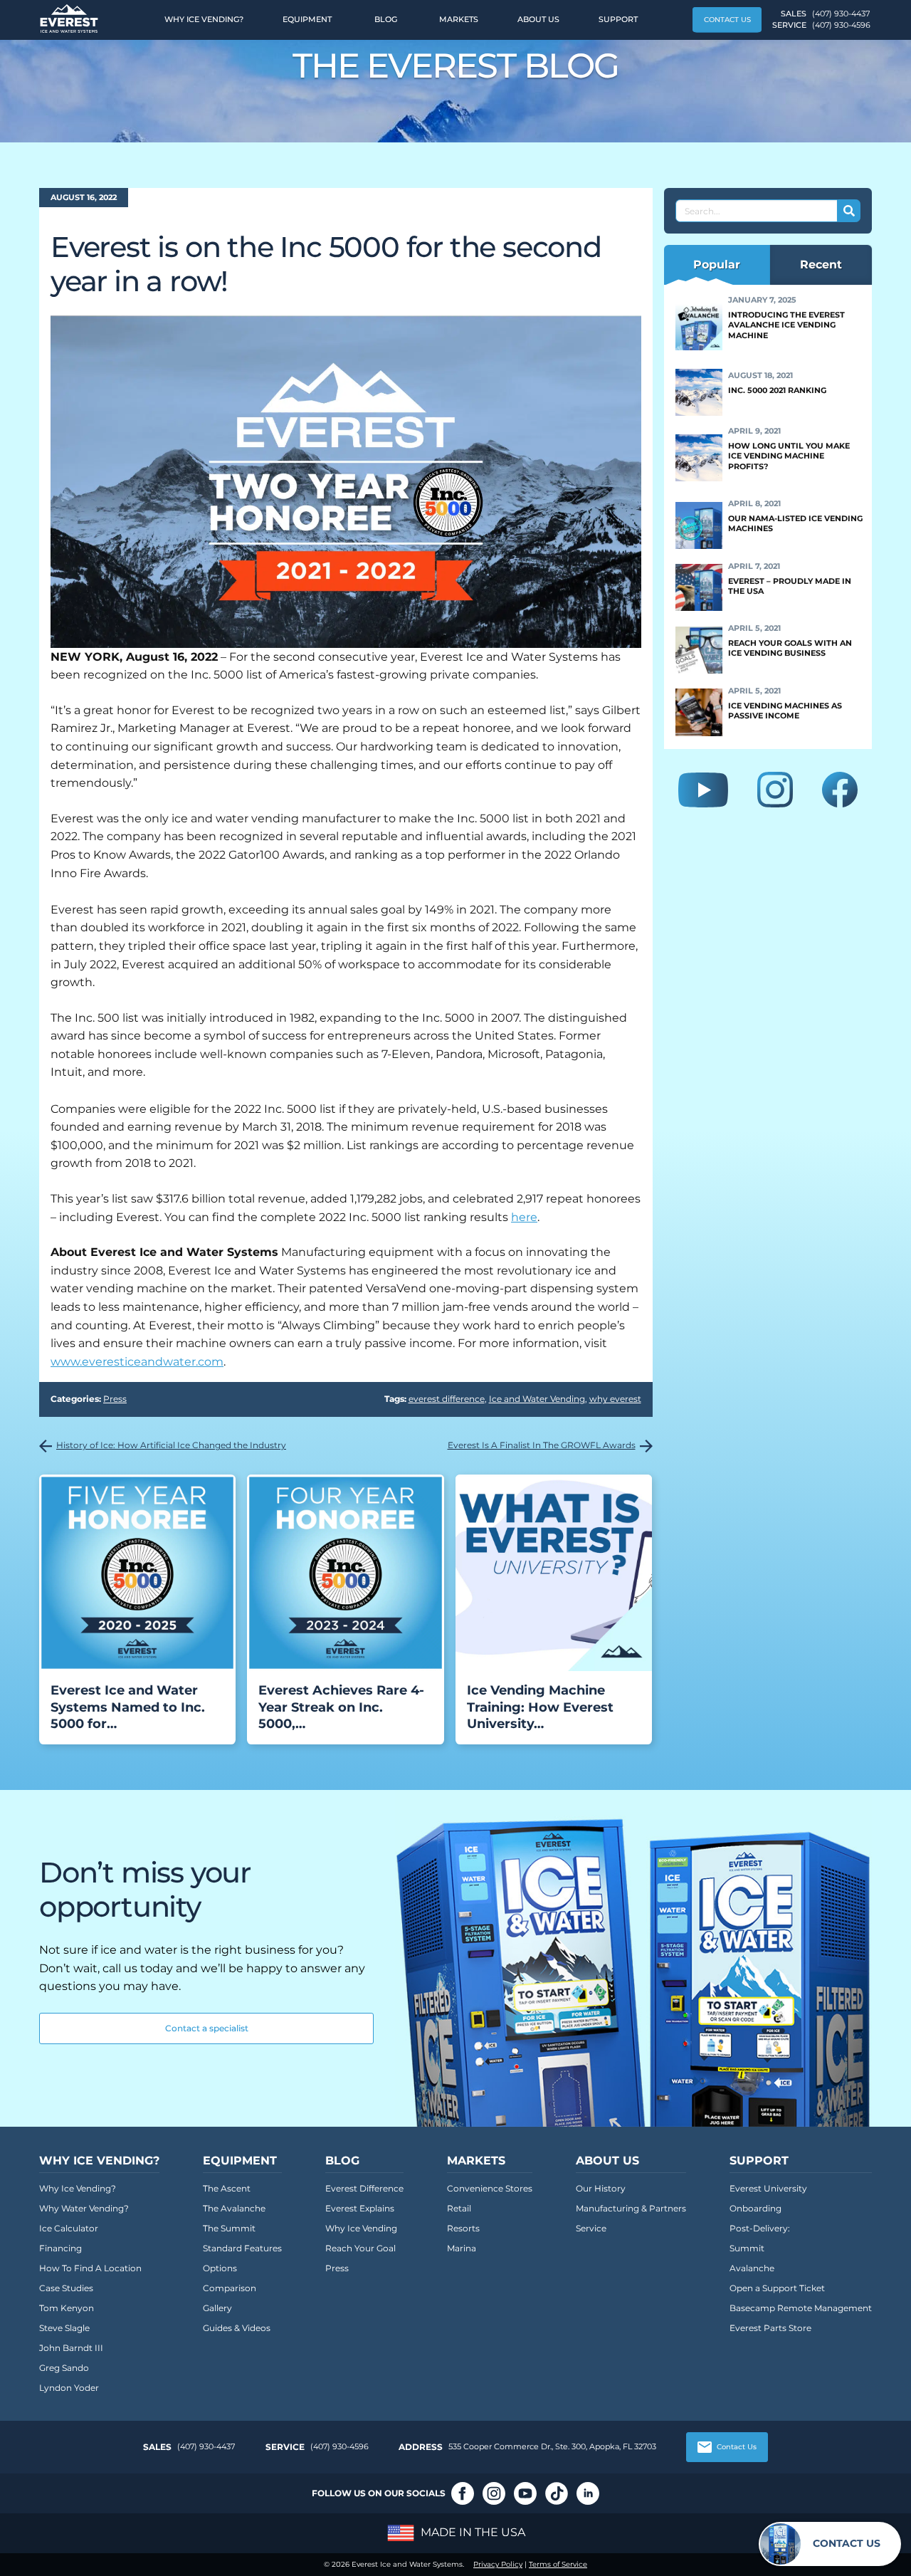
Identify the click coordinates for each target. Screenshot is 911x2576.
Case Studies (66, 2288)
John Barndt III (71, 2348)
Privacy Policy (498, 2564)
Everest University (768, 2188)
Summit (747, 2248)
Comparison (230, 2288)
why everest (615, 1399)
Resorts (463, 2228)
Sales (157, 2447)
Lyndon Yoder (69, 2388)
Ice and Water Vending (537, 1399)
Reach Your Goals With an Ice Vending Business (790, 648)
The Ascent (227, 2188)
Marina (462, 2248)
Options (220, 2268)
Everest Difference (364, 2188)
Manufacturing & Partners (631, 2208)
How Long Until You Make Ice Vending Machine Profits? (789, 456)
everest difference (447, 1399)
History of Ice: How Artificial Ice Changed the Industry (171, 1445)
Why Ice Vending (361, 2228)
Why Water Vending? (84, 2208)
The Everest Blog (456, 66)
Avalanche (752, 2268)
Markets (459, 19)
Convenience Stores (490, 2188)
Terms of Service (558, 2564)
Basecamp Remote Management (801, 2308)
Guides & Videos (237, 2328)
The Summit (229, 2228)
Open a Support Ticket (777, 2288)
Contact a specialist (207, 2028)
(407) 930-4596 (841, 25)
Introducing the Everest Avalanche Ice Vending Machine (786, 325)
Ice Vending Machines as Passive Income (785, 711)
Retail (459, 2208)
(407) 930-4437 (841, 14)
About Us (538, 19)
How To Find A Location (90, 2268)
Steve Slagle (64, 2328)
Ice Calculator (69, 2228)
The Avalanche (234, 2208)
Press (115, 1399)
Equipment (307, 19)
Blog (386, 19)
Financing (60, 2248)
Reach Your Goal (360, 2248)
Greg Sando (64, 2368)
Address (421, 2447)
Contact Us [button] (727, 20)
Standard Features (242, 2248)
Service (591, 2228)
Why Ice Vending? (204, 19)
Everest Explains (360, 2208)
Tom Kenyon (67, 2308)
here (524, 1217)
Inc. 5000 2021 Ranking (777, 390)
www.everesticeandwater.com (137, 1362)
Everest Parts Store (770, 2328)
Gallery (217, 2308)
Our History (601, 2188)
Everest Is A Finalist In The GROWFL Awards (542, 1445)
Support (618, 19)
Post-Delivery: (760, 2228)
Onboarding (755, 2208)
